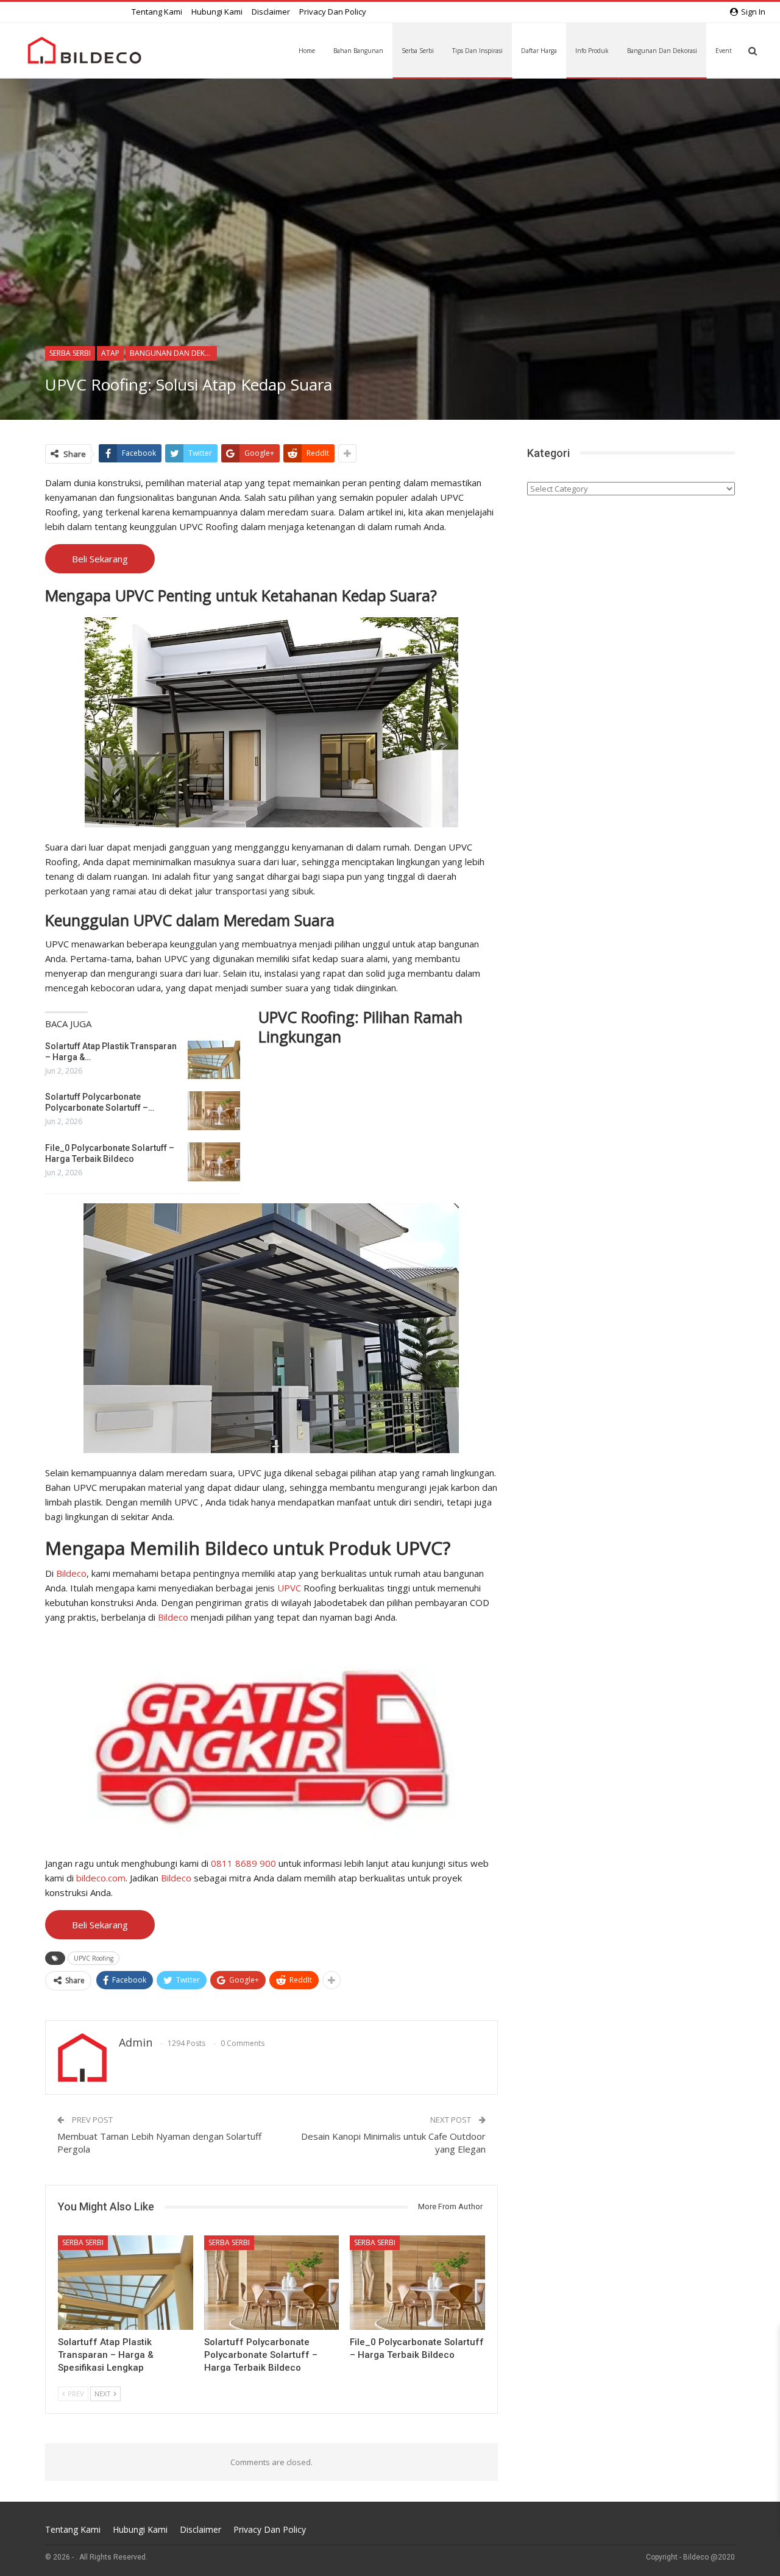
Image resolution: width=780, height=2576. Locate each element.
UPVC (290, 1588)
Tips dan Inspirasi (477, 51)
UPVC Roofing (94, 1958)
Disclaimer (271, 12)
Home (307, 51)
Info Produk (592, 51)
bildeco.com (101, 1878)
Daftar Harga (539, 51)
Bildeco (71, 1573)
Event (724, 51)
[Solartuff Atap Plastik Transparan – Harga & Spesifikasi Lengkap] (214, 1060)
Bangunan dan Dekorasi (662, 51)
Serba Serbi (418, 51)
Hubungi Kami (217, 12)
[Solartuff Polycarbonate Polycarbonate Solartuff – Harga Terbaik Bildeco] (214, 1111)
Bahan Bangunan (358, 51)
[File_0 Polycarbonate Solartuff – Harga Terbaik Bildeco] (214, 1162)
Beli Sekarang (100, 559)
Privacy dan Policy (333, 12)
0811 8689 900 (243, 1863)
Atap (110, 353)
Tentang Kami (157, 12)
